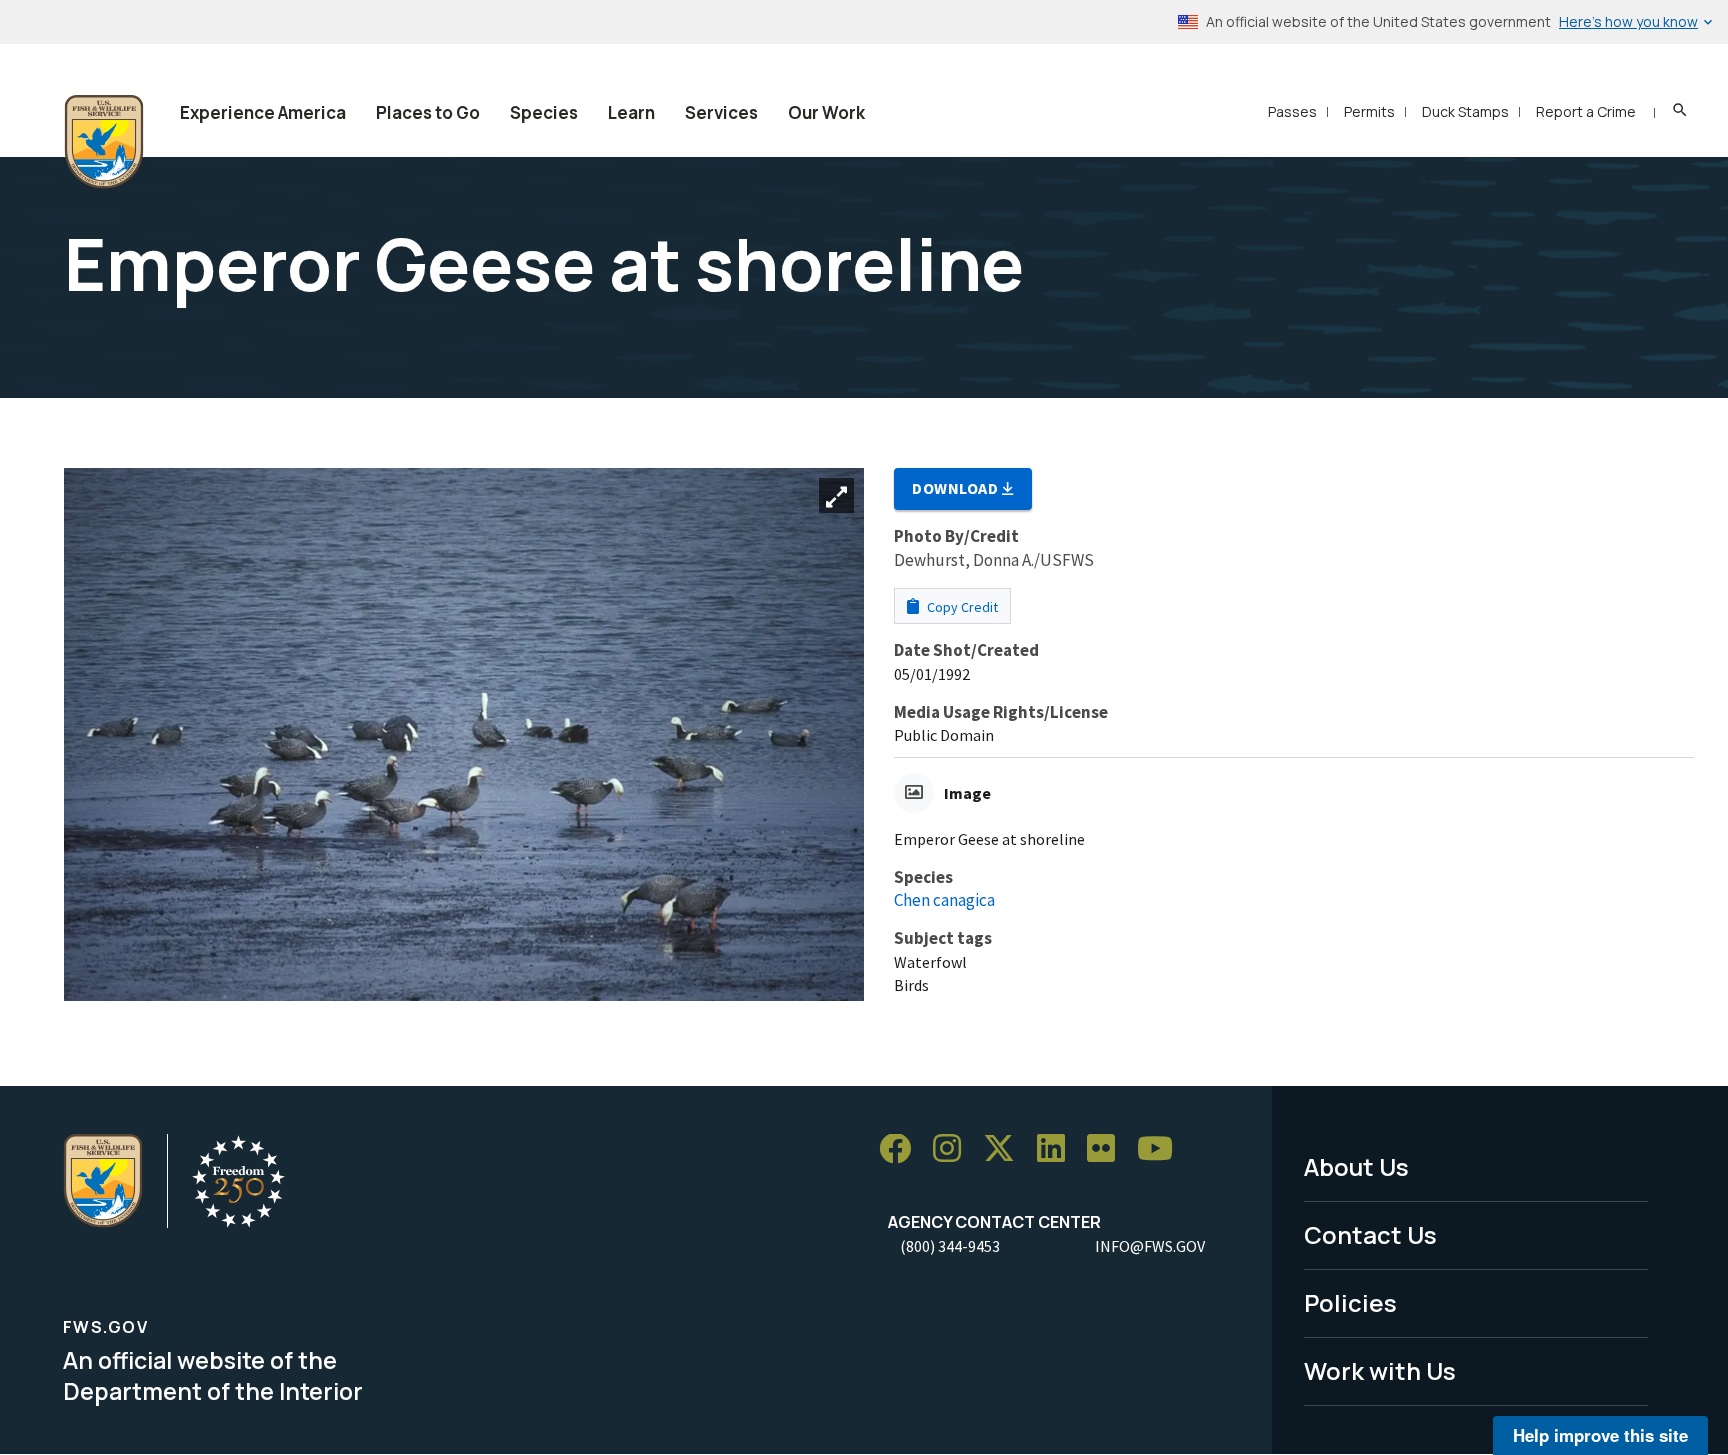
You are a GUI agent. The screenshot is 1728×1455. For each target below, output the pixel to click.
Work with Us (1380, 1370)
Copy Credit (961, 607)
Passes (1292, 111)
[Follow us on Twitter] (1006, 1149)
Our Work (826, 112)
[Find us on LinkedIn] (1058, 1149)
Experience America (263, 112)
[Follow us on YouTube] (1162, 1149)
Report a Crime (1586, 111)
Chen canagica (944, 900)
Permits (1369, 111)
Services (721, 112)
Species (544, 112)
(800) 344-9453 (950, 1246)
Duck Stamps (1465, 111)
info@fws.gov (1150, 1246)
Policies (1350, 1302)
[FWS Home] (104, 142)
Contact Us (1370, 1234)
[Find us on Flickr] (1108, 1149)
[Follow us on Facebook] (902, 1149)
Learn (631, 112)
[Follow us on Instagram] (954, 1149)
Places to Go (428, 112)
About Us (1356, 1166)
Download (957, 488)
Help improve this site (1600, 1435)
